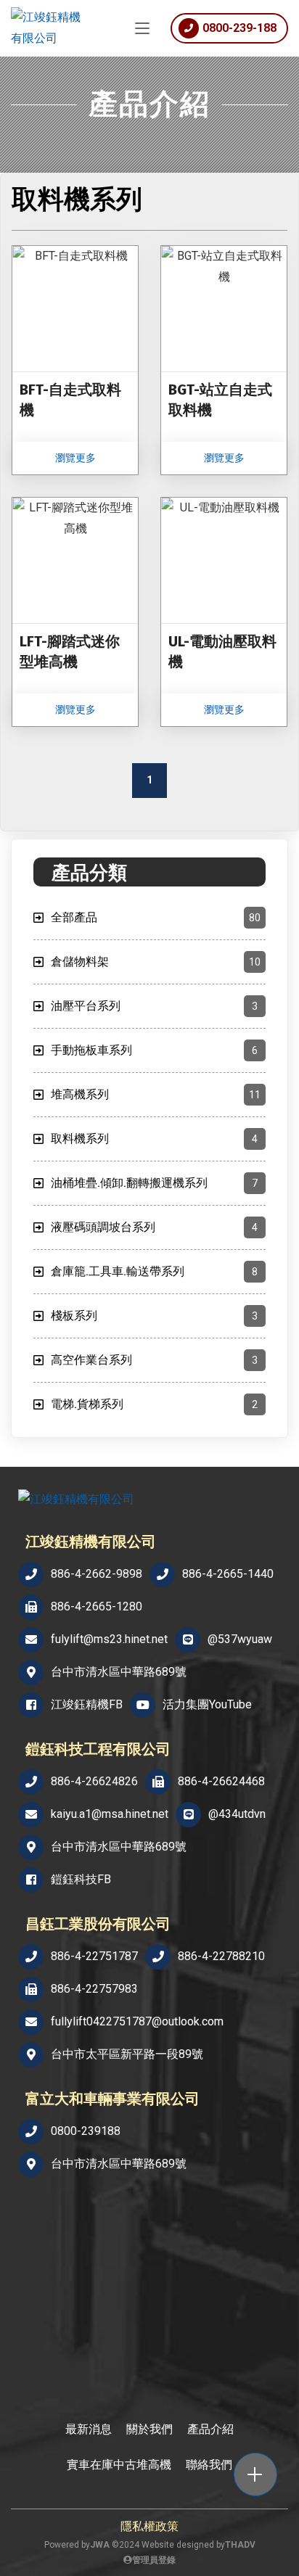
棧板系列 (154, 1316)
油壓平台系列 (154, 1006)
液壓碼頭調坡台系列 (154, 1227)
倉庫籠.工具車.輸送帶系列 (154, 1271)
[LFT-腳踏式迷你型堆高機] (75, 612)
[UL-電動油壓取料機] (224, 612)
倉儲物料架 (156, 962)
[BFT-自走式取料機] (75, 360)
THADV (240, 2545)
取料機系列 (154, 1139)
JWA (100, 2545)
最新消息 (89, 2429)
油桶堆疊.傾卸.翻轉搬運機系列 (154, 1183)
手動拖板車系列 (154, 1050)
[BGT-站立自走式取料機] (224, 360)
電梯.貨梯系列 (154, 1404)
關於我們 (149, 2429)
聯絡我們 (209, 2465)
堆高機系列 (156, 1094)
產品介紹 (210, 2429)
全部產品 (156, 917)
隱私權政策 (149, 2526)
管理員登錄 (154, 2560)
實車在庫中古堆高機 (119, 2465)
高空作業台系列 (154, 1360)
